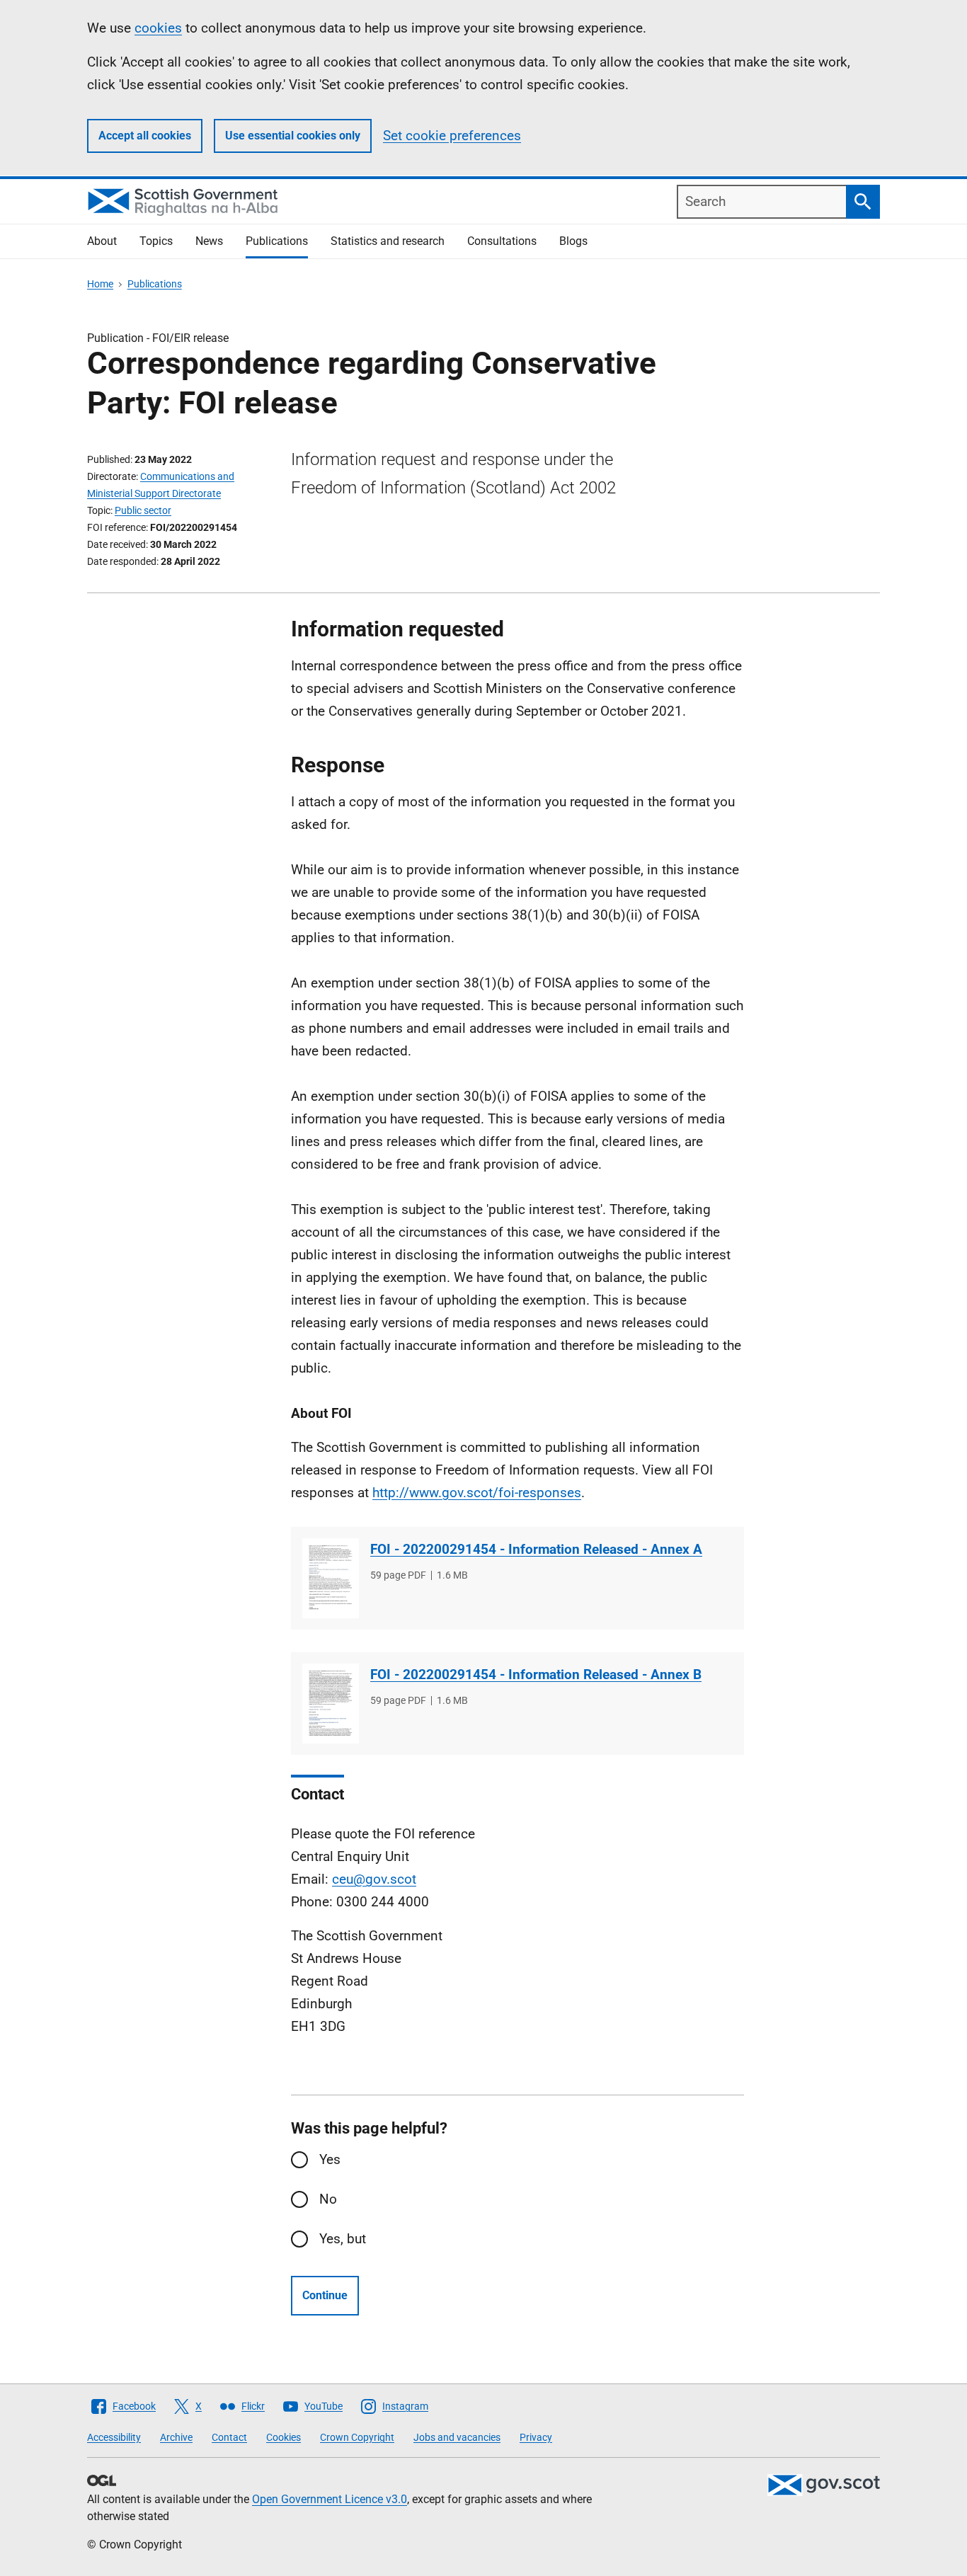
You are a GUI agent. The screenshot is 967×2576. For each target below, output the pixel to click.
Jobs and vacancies (457, 2437)
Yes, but (343, 2239)
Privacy (536, 2437)
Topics (156, 241)
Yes (330, 2159)
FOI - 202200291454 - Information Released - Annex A (536, 1549)
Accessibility (114, 2437)
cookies (158, 28)
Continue (325, 2295)
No (328, 2199)
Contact (229, 2437)
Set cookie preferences (452, 136)
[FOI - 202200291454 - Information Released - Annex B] (331, 1704)
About (102, 241)
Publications (277, 241)
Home (100, 284)
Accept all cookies (145, 136)
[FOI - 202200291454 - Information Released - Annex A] (331, 1578)
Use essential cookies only (293, 136)
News (209, 241)
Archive (176, 2437)
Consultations (502, 241)
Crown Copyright (357, 2437)
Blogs (573, 241)
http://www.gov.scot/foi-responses (477, 1493)
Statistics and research (388, 241)
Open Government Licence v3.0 (330, 2499)
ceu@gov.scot (374, 1879)
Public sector (143, 510)
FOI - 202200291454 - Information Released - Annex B (536, 1675)
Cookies (284, 2437)
